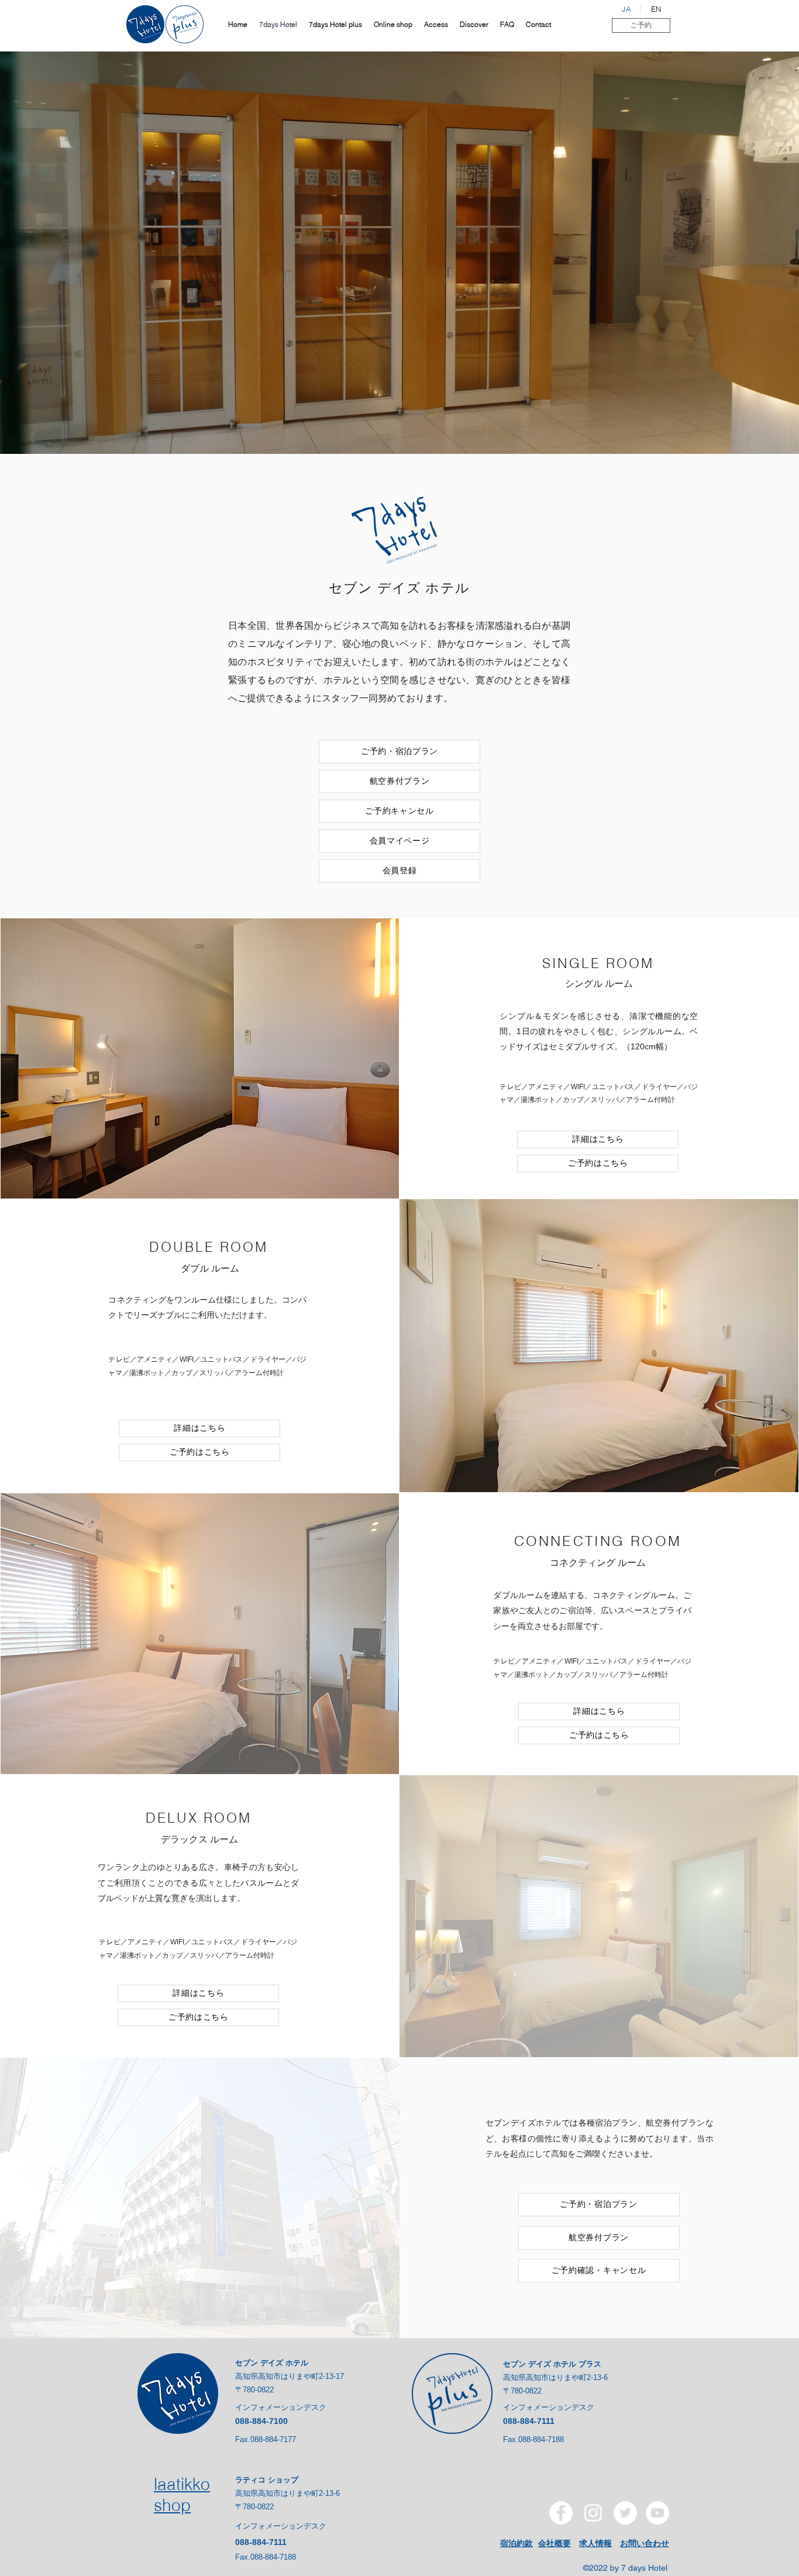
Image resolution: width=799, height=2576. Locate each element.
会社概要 (555, 2543)
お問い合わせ (645, 2543)
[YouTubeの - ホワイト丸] (657, 2513)
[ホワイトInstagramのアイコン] (593, 2513)
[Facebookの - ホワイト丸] (561, 2513)
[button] (641, 25)
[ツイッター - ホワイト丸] (625, 2513)
